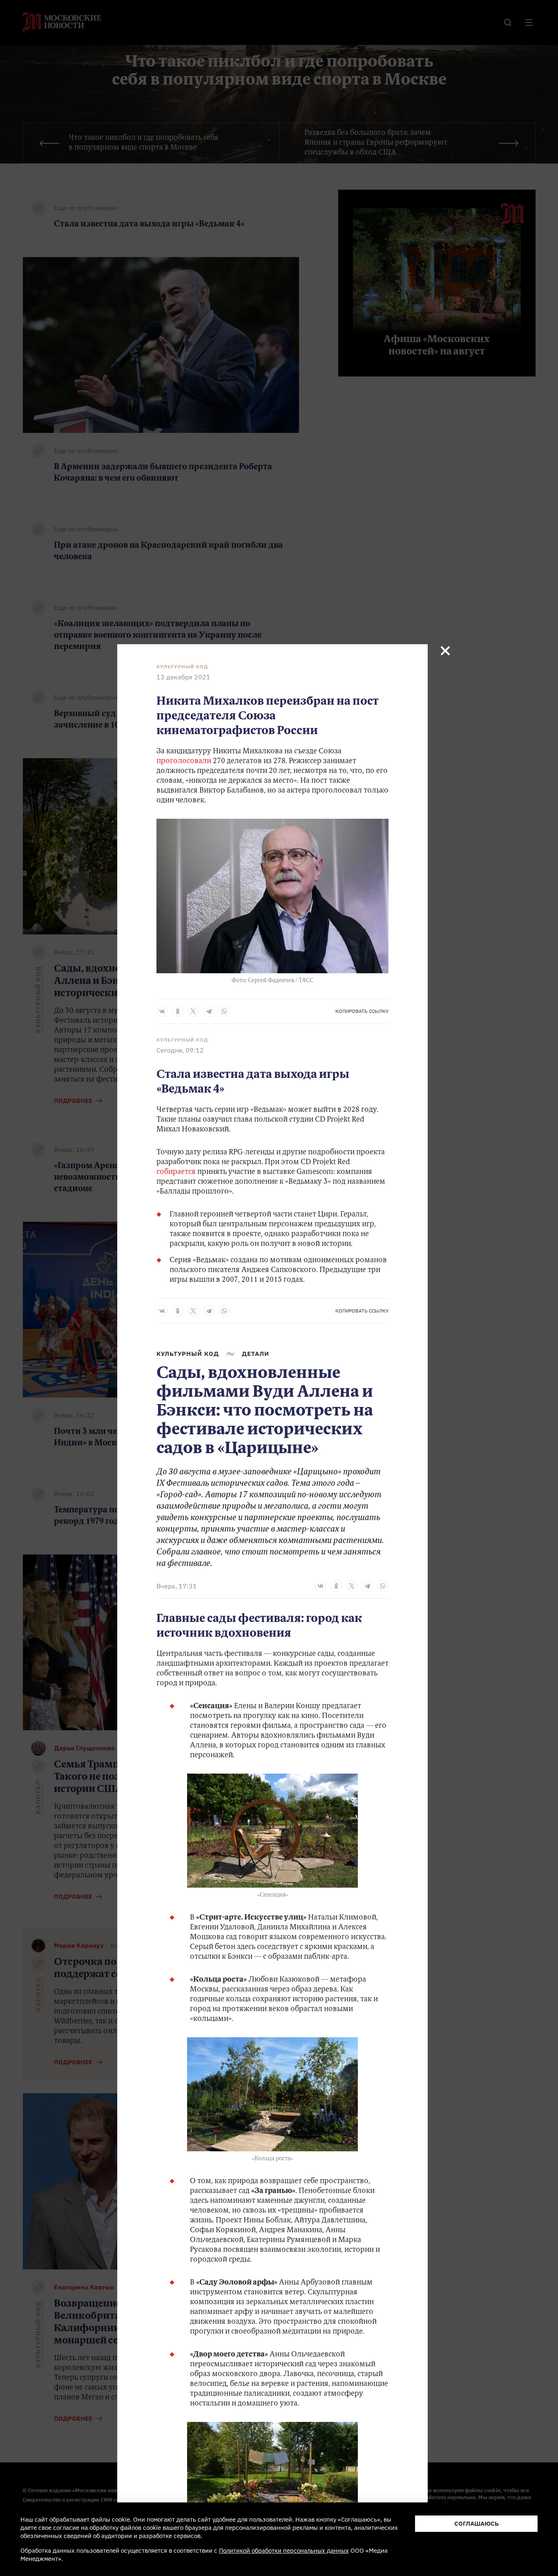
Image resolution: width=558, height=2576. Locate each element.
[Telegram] (209, 1011)
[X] (193, 1011)
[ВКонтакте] (162, 1011)
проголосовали (184, 762)
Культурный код (182, 667)
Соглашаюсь (477, 2523)
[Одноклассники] (178, 1011)
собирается (176, 1172)
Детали (256, 1354)
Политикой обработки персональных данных (284, 2550)
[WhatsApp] (224, 1011)
